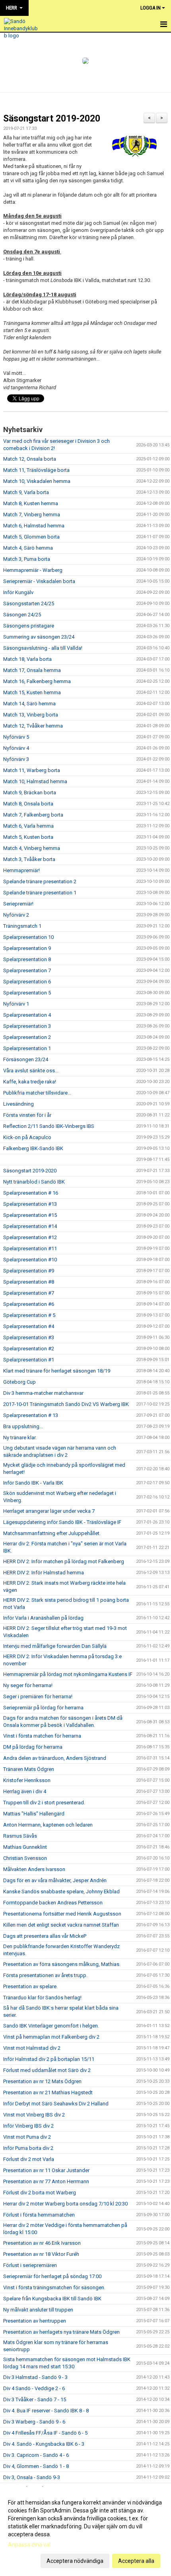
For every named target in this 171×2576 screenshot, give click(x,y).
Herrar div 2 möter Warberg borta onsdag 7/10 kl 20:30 (65, 2204)
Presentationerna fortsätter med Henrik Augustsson (62, 1914)
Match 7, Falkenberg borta (33, 815)
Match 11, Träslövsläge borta (36, 470)
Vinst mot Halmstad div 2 (32, 2048)
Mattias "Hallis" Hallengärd (34, 1814)
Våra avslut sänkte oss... (31, 1071)
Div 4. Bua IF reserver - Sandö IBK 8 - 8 (46, 2411)
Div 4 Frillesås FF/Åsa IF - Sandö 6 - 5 (45, 2433)
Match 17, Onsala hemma (32, 670)
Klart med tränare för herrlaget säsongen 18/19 (57, 1371)
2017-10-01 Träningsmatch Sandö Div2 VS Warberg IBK (66, 1404)
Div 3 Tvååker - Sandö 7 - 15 (35, 2399)
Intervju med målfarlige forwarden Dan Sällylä (55, 1646)
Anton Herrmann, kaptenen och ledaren (48, 1825)
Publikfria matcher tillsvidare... (37, 1093)
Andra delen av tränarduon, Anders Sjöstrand (55, 1758)
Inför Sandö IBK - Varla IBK (33, 1483)
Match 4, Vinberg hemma (32, 848)
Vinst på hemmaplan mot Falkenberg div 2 (51, 2037)
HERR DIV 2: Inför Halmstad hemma (44, 1573)
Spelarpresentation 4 (27, 1015)
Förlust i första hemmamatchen (39, 2215)
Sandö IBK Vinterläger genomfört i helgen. (51, 2026)
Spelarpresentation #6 (29, 1304)
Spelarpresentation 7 (27, 970)
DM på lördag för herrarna (33, 1747)
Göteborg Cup (19, 1382)
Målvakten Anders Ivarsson (34, 1869)
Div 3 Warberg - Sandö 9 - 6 (34, 2422)
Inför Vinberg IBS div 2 (28, 2126)
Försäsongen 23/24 (26, 1059)
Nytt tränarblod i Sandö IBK (34, 1182)
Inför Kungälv (18, 592)
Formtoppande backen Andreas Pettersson (53, 1903)
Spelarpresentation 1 (27, 1048)
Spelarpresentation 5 (27, 993)
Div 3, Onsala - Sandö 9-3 (32, 2477)
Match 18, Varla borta (27, 659)
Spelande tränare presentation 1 (40, 893)
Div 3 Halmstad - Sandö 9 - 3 (35, 2377)
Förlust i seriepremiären (30, 2265)
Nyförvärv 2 (16, 915)
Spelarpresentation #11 (30, 1248)
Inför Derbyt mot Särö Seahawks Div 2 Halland (56, 2104)
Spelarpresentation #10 (30, 1260)
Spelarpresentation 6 (27, 982)
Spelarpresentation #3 (29, 1337)
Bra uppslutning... (23, 1426)
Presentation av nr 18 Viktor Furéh (41, 2254)
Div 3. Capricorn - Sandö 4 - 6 (36, 2455)
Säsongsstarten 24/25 (29, 603)
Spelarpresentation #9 (29, 1271)
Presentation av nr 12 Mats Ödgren (42, 2081)
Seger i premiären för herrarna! (38, 1696)
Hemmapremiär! (21, 870)
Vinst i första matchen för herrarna (42, 1736)
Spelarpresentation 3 (27, 1026)
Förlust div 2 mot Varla (29, 2159)
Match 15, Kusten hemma (32, 692)
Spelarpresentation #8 (29, 1282)
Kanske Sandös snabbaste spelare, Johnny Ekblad (61, 1891)
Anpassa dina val (29, 2545)
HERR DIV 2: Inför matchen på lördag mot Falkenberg (64, 1561)
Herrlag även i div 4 (25, 1791)
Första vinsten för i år (27, 1115)
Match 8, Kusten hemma (31, 503)
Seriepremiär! (18, 904)
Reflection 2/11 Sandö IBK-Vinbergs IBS (49, 1126)
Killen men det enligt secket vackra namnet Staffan (61, 1925)
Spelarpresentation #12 (30, 1237)
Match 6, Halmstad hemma (34, 526)
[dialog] (85, 2531)
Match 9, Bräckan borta (30, 793)
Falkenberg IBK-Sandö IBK (33, 1148)
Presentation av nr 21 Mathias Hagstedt (48, 2092)
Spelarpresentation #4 (29, 1326)
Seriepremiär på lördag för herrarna (43, 1708)
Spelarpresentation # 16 (31, 1193)
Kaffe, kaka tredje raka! (30, 1082)
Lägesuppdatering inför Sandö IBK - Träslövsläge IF (62, 1522)
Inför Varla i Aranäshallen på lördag (43, 1618)
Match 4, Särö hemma (28, 548)
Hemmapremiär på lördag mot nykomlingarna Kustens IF (68, 1674)
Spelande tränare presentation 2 (40, 882)
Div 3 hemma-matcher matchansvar (43, 1393)
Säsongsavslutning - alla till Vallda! (43, 648)
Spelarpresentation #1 (29, 1360)
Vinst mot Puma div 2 (27, 2137)
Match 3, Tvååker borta (29, 859)
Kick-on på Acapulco (27, 1137)
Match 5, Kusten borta (28, 837)
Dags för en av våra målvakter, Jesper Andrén (55, 1880)
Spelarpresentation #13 (30, 1204)
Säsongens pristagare (29, 626)
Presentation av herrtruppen (35, 2321)
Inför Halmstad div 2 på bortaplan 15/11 (49, 2059)
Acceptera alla (136, 2561)
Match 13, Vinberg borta (31, 715)
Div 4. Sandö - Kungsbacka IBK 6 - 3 (44, 2444)
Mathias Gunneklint (25, 1847)
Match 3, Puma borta (27, 559)
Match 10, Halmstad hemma (35, 781)
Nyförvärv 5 (16, 737)
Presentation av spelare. (30, 1986)
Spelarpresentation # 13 (31, 1415)
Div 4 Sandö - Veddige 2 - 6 (34, 2388)
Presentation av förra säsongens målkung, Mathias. (62, 1964)
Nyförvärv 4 (16, 748)
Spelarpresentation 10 (28, 937)
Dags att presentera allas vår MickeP (45, 1936)
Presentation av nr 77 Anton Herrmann (46, 2181)
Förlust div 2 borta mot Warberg (40, 2193)
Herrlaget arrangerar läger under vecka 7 (49, 1511)
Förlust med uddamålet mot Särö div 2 (47, 2070)
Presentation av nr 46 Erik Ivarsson (42, 2243)
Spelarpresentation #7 (29, 1293)
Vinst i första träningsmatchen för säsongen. (54, 2287)
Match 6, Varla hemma (28, 826)
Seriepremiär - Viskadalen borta (39, 581)
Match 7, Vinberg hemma (32, 515)
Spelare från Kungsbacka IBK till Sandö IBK (52, 2299)
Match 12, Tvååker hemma (33, 726)
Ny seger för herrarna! (28, 1685)
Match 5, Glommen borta (31, 537)
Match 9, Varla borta (26, 492)
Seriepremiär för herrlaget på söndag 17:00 (52, 2276)
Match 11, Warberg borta (32, 770)
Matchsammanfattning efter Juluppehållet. (52, 1533)
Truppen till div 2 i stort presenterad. (44, 1803)
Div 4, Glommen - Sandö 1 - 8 (36, 2466)
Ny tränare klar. (20, 1438)
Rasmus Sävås (20, 1836)
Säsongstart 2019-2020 (52, 119)
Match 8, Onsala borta (28, 804)
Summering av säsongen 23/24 (39, 637)
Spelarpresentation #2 (29, 1349)
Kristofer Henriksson (27, 1780)
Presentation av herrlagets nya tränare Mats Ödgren (61, 2332)
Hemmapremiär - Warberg (33, 570)
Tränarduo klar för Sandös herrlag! (42, 1998)
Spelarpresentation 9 (27, 948)
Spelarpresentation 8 (27, 959)
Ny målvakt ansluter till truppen (38, 2310)
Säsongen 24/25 (22, 615)
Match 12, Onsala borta (30, 459)
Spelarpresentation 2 (27, 1037)
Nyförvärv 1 (16, 1004)
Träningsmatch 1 (22, 926)
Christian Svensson (25, 1858)
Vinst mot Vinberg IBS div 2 (34, 2115)
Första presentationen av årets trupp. (45, 1975)
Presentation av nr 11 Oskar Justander (46, 2170)
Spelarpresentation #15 (30, 1215)
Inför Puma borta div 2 (28, 2148)
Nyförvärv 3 (16, 759)
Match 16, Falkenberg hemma (37, 681)
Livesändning (18, 1104)
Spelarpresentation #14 (30, 1226)
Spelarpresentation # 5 (29, 1315)
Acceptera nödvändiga (75, 2561)
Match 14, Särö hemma (29, 704)
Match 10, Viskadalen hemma (37, 481)
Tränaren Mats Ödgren (29, 1769)
